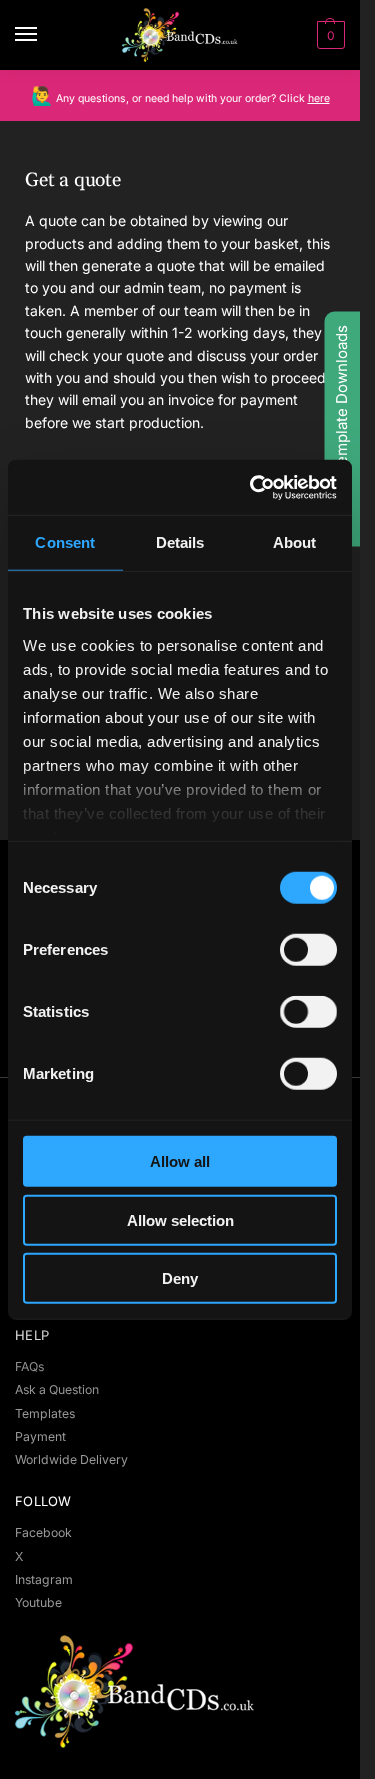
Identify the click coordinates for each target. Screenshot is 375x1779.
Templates (45, 1413)
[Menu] (45, 35)
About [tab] (295, 542)
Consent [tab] (65, 542)
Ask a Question (57, 1389)
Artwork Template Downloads (341, 429)
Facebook (43, 1532)
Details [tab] (180, 542)
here (319, 98)
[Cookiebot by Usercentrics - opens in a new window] (254, 487)
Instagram (44, 1579)
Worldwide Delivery (71, 1459)
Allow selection (180, 1219)
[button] (328, 35)
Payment (40, 1436)
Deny (180, 1278)
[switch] (308, 950)
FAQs (29, 1366)
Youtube (38, 1602)
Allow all (180, 1161)
